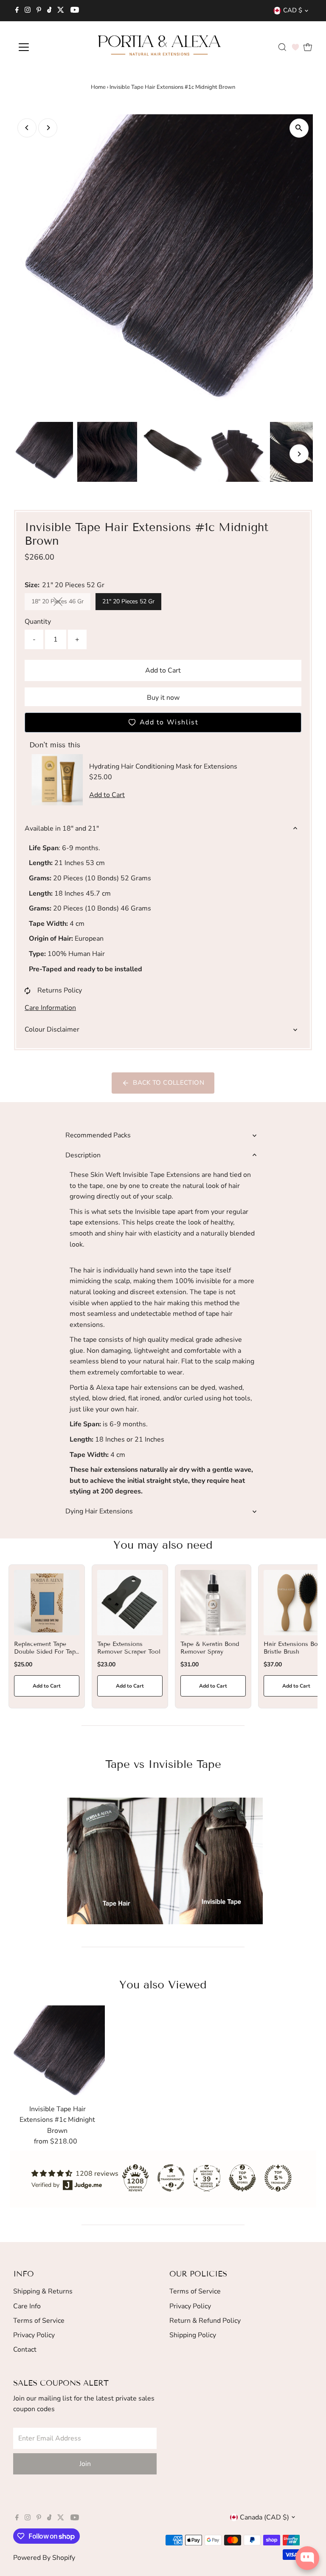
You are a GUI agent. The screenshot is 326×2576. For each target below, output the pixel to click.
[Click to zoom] (299, 128)
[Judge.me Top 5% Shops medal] (242, 2178)
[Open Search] (282, 47)
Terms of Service (39, 2321)
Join (85, 2464)
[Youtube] (75, 11)
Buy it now (163, 698)
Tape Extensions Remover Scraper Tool (129, 1648)
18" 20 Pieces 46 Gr (61, 603)
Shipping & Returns (43, 2291)
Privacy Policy (34, 2335)
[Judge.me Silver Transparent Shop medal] (171, 2178)
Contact (25, 2350)
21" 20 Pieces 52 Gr (128, 601)
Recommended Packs (98, 1135)
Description (83, 1155)
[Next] (48, 128)
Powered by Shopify (44, 2558)
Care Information (50, 1008)
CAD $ (293, 10)
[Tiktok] (49, 11)
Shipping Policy (193, 2335)
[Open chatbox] (307, 2558)
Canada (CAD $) (264, 2517)
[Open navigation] (49, 47)
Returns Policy (60, 990)
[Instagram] (28, 11)
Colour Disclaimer (52, 1029)
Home (98, 87)
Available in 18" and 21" (62, 829)
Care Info (27, 2306)
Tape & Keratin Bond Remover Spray (210, 1648)
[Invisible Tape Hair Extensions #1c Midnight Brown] (57, 2053)
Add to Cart (163, 670)
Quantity (38, 622)
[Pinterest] (39, 11)
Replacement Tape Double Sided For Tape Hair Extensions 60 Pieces (46, 1656)
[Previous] (27, 128)
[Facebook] (17, 11)
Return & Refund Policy (205, 2321)
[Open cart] (308, 47)
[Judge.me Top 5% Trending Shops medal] (278, 2178)
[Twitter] (61, 11)
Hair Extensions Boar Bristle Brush (294, 1648)
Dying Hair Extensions (99, 1511)
